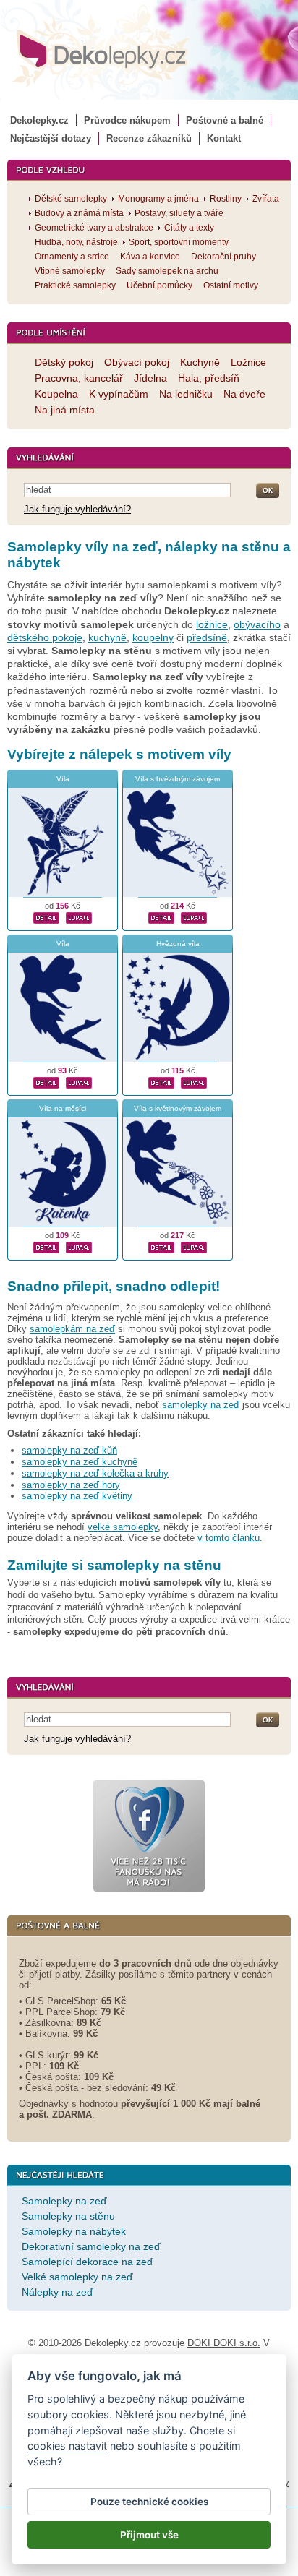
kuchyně (107, 637)
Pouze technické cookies (149, 2502)
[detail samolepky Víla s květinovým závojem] (161, 1246)
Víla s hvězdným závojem (178, 779)
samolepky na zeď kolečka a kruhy (95, 1473)
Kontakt (224, 138)
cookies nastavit (67, 2446)
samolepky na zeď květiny (77, 1496)
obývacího (257, 624)
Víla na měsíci (63, 1108)
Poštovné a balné (225, 120)
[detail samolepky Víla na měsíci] (46, 1246)
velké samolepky (123, 1527)
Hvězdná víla (178, 944)
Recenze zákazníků (149, 138)
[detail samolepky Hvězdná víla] (161, 1081)
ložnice (212, 624)
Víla (63, 779)
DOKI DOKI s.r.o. (224, 2343)
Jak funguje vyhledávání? (77, 509)
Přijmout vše (149, 2535)
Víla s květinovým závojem (178, 1108)
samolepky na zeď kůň (69, 1450)
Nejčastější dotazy (51, 138)
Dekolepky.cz (39, 120)
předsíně (207, 637)
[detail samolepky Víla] (46, 916)
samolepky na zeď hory (71, 1485)
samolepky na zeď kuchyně (80, 1462)
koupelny (153, 637)
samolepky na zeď (201, 1405)
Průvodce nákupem (127, 120)
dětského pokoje (45, 637)
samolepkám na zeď (72, 1329)
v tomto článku (229, 1538)
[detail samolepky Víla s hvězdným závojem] (161, 916)
